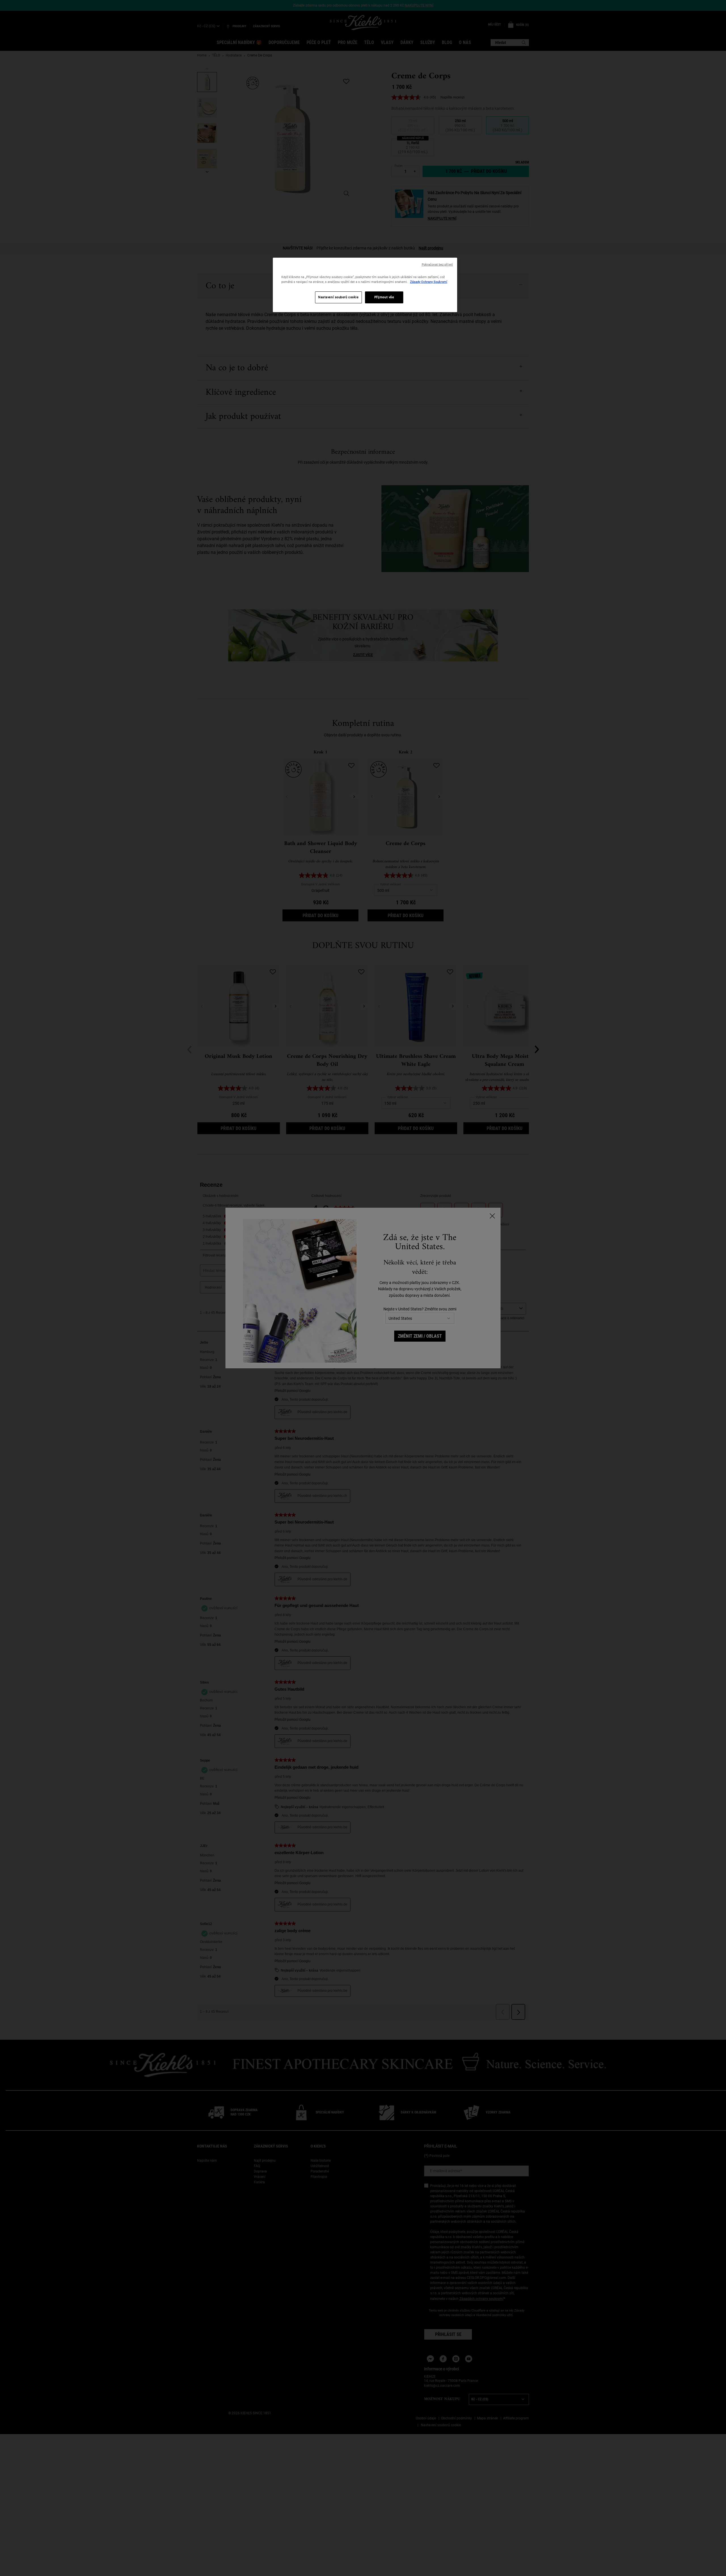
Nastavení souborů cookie (338, 297)
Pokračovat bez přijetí (437, 265)
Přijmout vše (384, 297)
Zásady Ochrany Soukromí (429, 282)
